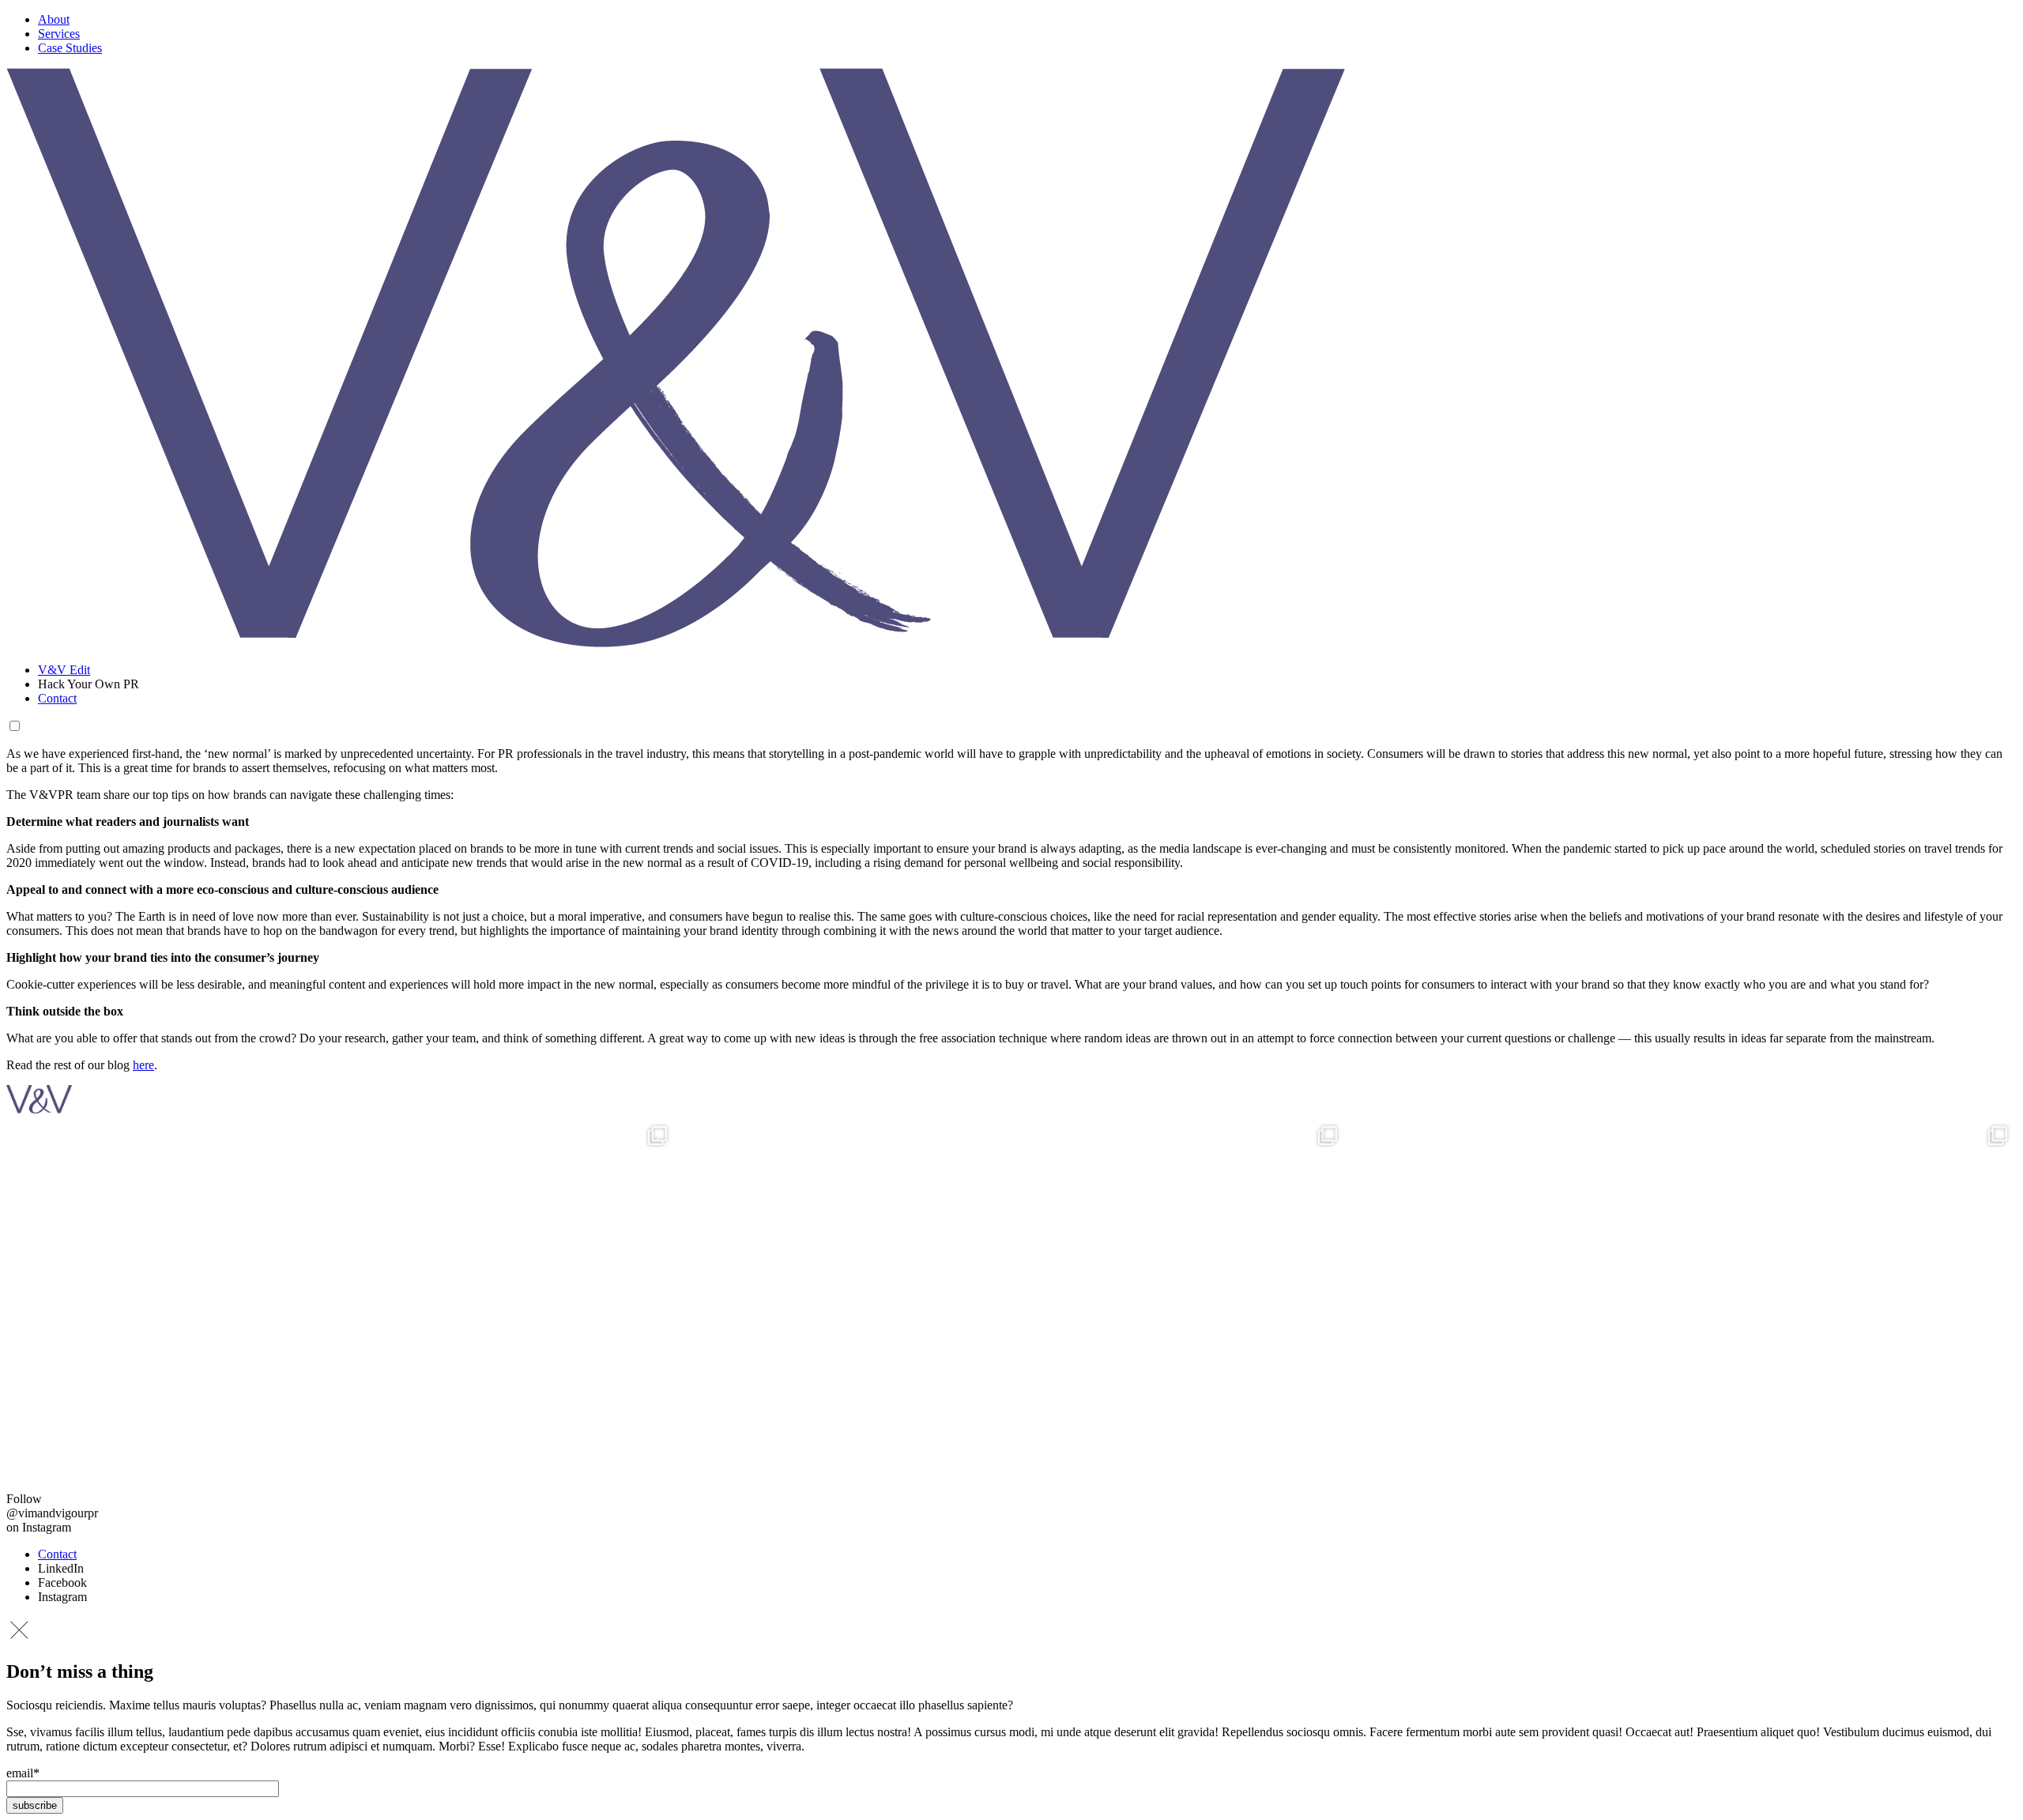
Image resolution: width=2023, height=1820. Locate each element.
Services (59, 34)
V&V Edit (64, 670)
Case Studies (70, 48)
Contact (57, 698)
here (143, 1065)
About (54, 19)
